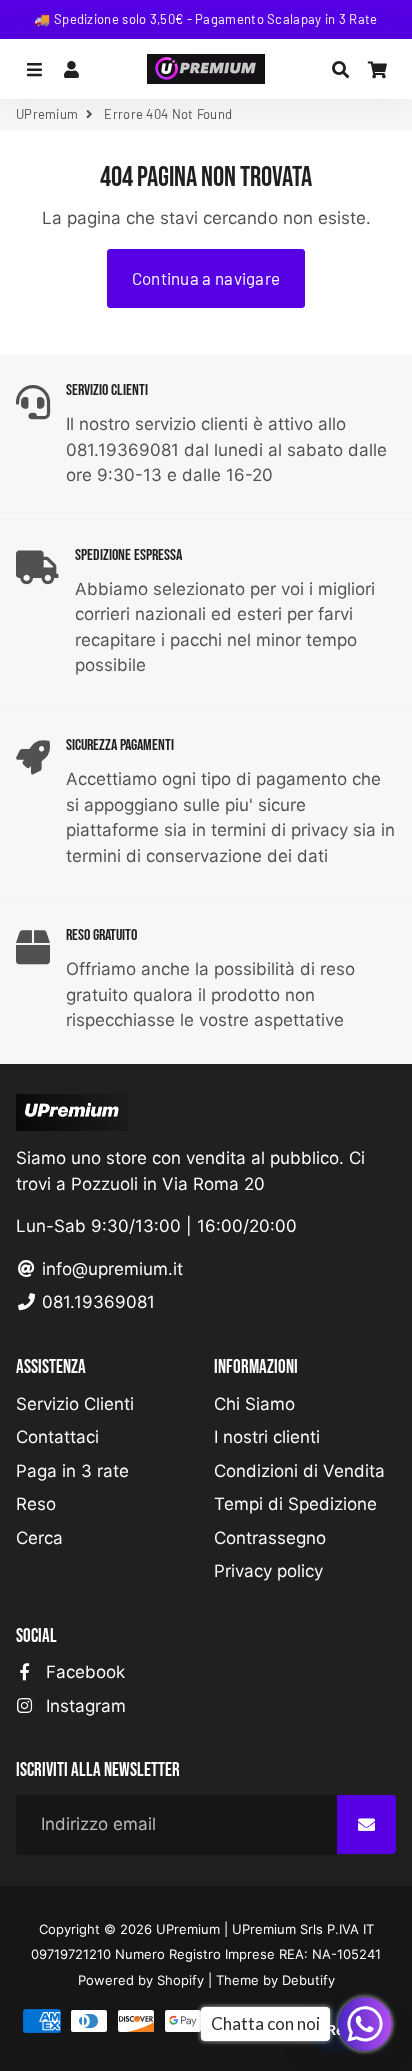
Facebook (83, 1672)
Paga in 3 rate (72, 1471)
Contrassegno (270, 1538)
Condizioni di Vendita (299, 1471)
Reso (36, 1504)
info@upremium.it (110, 1269)
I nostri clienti (267, 1437)
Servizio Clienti (75, 1404)
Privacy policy (268, 1571)
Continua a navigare (206, 278)
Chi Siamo (254, 1404)
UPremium (47, 114)
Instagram (83, 1706)
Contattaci (57, 1437)
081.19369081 (96, 1302)
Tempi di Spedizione (295, 1504)
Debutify (308, 1980)
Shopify (180, 1980)
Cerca (39, 1538)
